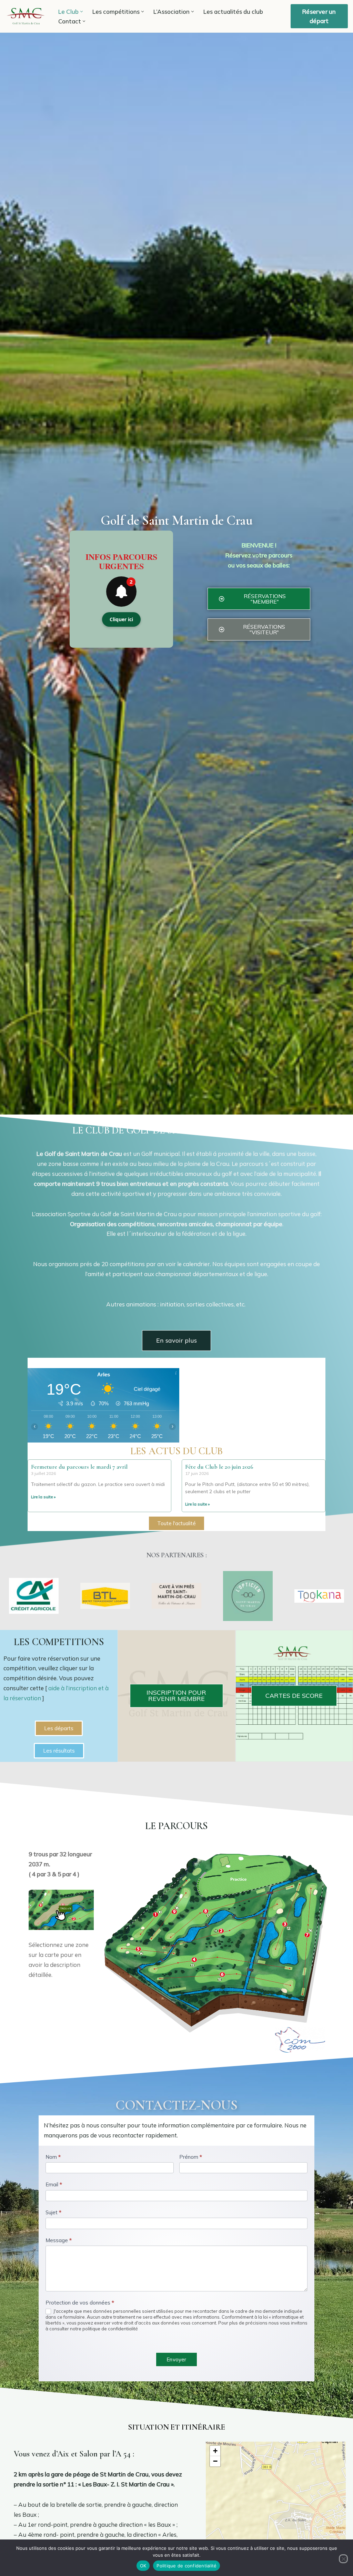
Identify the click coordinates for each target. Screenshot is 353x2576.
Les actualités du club (233, 12)
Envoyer (176, 2359)
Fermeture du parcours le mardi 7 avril (79, 1467)
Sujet (53, 2212)
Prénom (191, 2157)
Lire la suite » (43, 1497)
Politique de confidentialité (186, 2566)
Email (54, 2184)
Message (59, 2240)
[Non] (343, 2559)
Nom (53, 2157)
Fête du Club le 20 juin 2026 (219, 1467)
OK (143, 2566)
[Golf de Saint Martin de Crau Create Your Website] (26, 16)
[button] (82, 12)
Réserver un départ (319, 16)
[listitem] (149, 1923)
